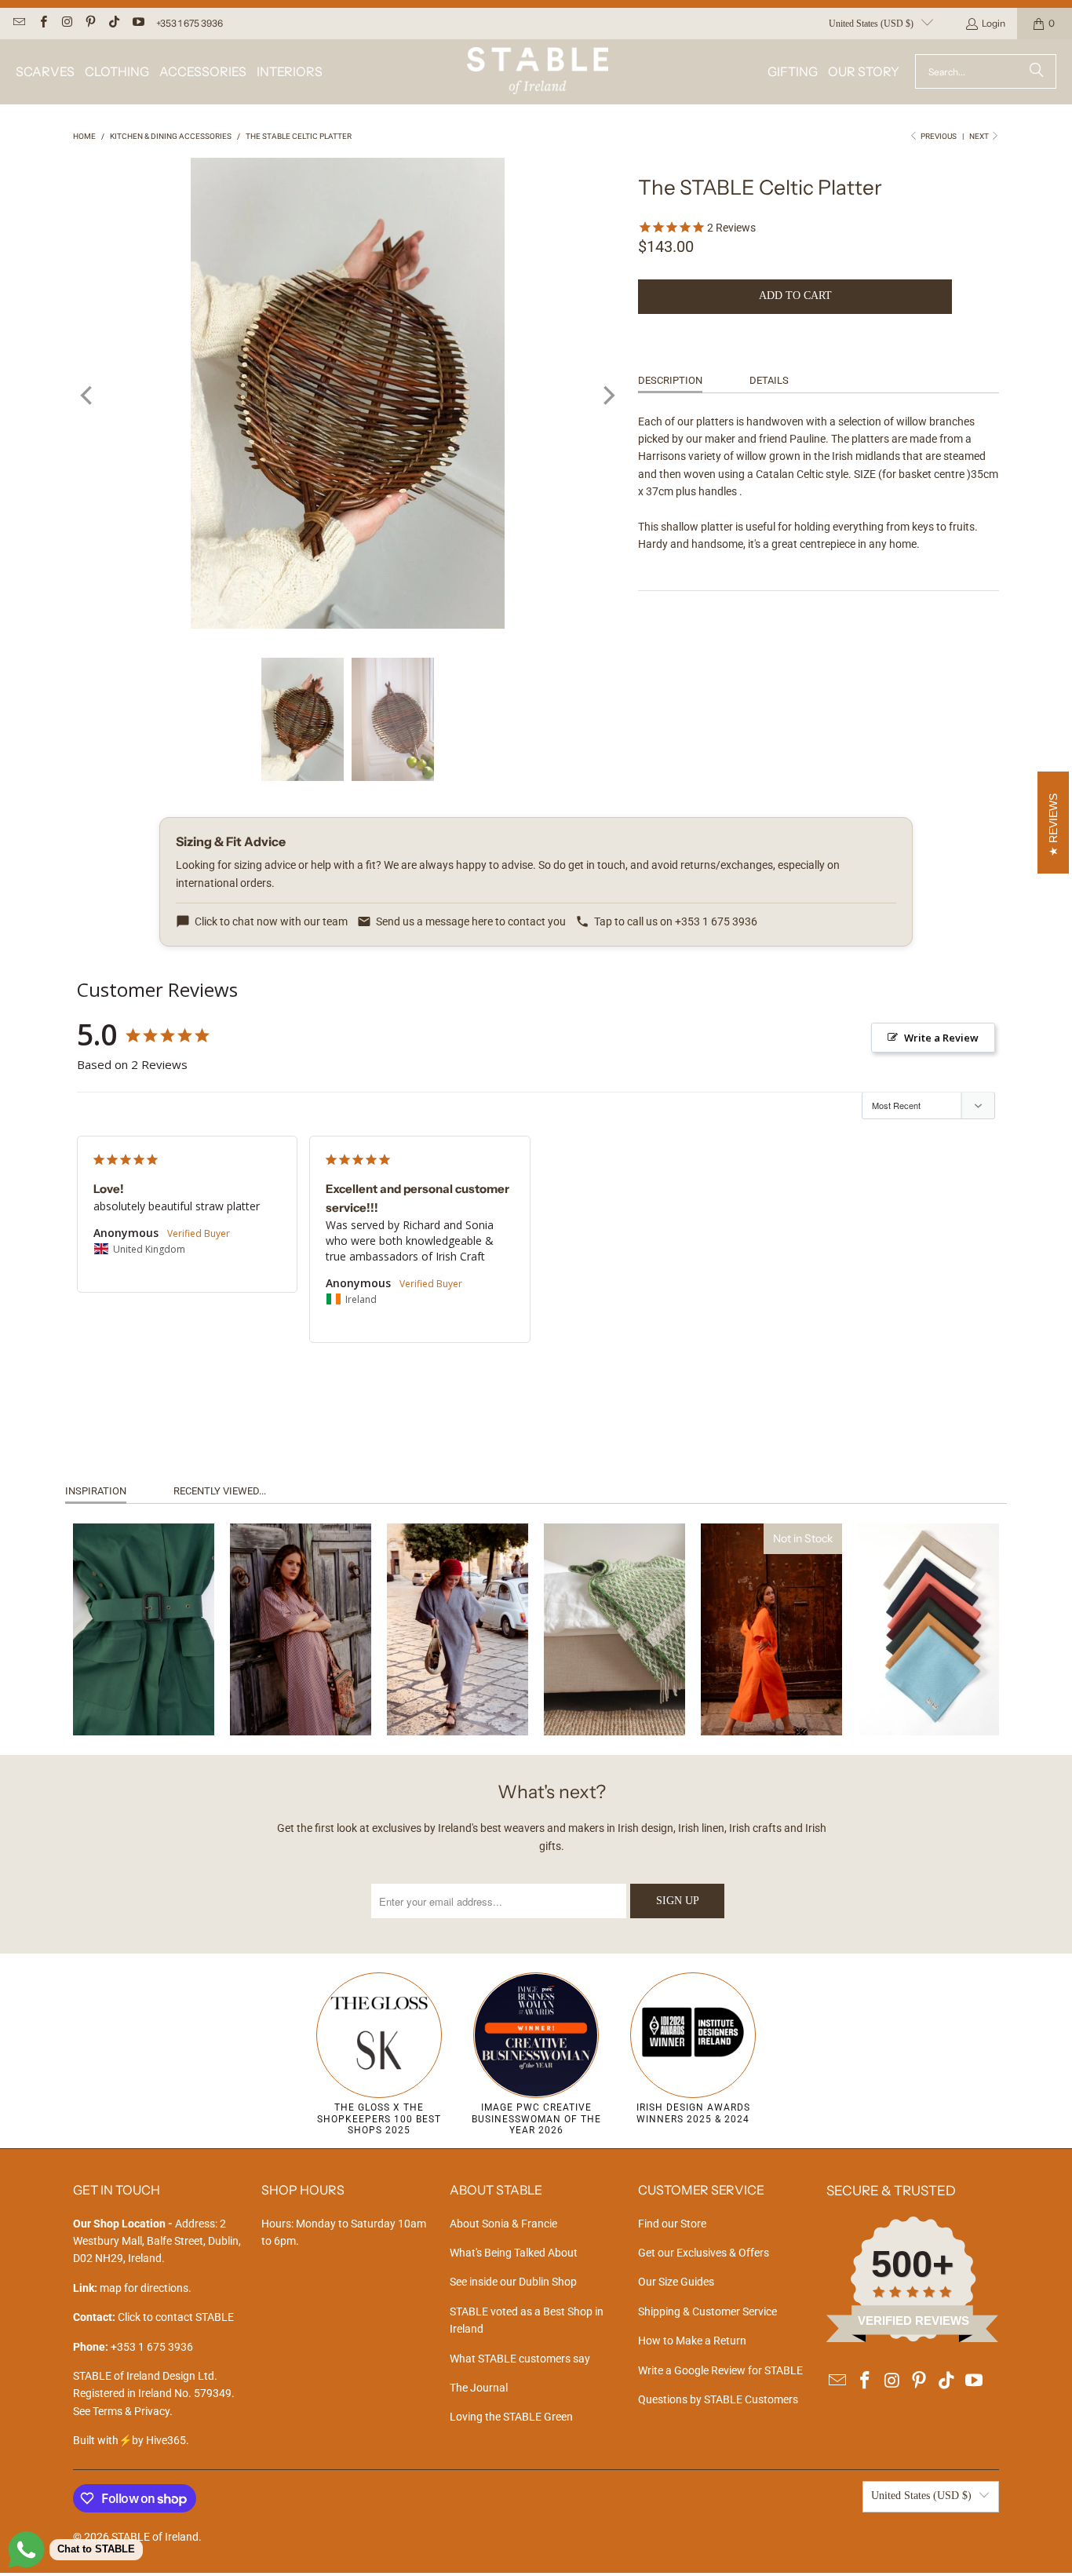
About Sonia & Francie (503, 2224)
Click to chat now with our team (271, 921)
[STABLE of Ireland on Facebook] (42, 23)
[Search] (1037, 71)
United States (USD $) (871, 24)
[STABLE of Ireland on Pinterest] (90, 23)
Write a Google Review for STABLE (720, 2370)
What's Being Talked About (514, 2253)
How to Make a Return (692, 2341)
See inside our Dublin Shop (513, 2282)
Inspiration (96, 1491)
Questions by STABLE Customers (718, 2399)
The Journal (479, 2388)
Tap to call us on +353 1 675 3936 (676, 921)
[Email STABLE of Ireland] (18, 23)
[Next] (607, 396)
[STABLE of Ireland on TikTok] (113, 23)
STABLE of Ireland (155, 2537)
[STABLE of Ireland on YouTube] (137, 23)
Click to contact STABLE (176, 2317)
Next (980, 136)
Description (670, 380)
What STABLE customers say (520, 2359)
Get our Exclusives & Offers (704, 2253)
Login (994, 23)
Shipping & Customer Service (707, 2311)
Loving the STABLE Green (511, 2417)
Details (769, 380)
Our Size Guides (676, 2282)
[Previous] (88, 396)
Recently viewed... (220, 1491)
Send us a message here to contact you (471, 921)
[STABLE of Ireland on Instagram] (66, 23)
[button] (45, 72)
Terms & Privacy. (133, 2411)
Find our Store (672, 2224)
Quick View (143, 1691)
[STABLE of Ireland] (538, 72)
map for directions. (132, 2288)
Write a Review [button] (941, 1038)
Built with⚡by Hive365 (129, 2440)
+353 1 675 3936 (190, 23)
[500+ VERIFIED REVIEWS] (913, 2338)
